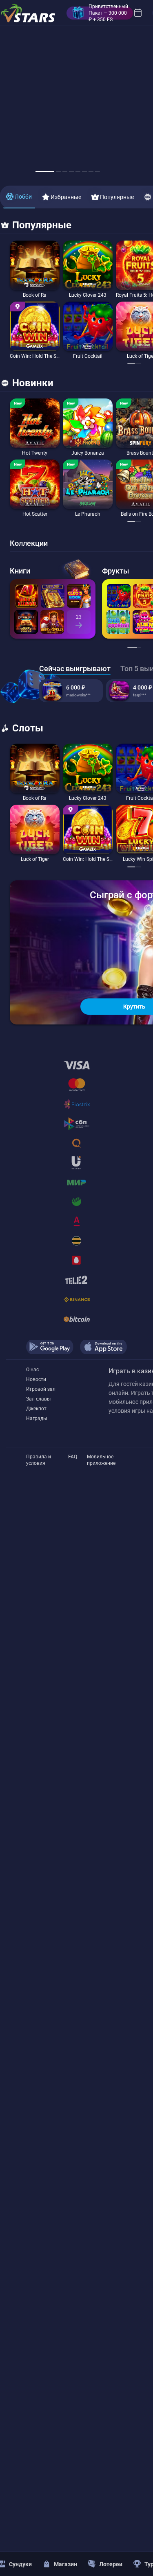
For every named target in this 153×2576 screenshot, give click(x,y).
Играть (35, 288)
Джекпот (36, 1409)
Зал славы (38, 1399)
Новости (36, 1379)
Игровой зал (41, 1389)
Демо (21, 241)
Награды (37, 1418)
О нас (32, 1370)
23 (79, 617)
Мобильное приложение (101, 1457)
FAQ (73, 1457)
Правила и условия (39, 1457)
